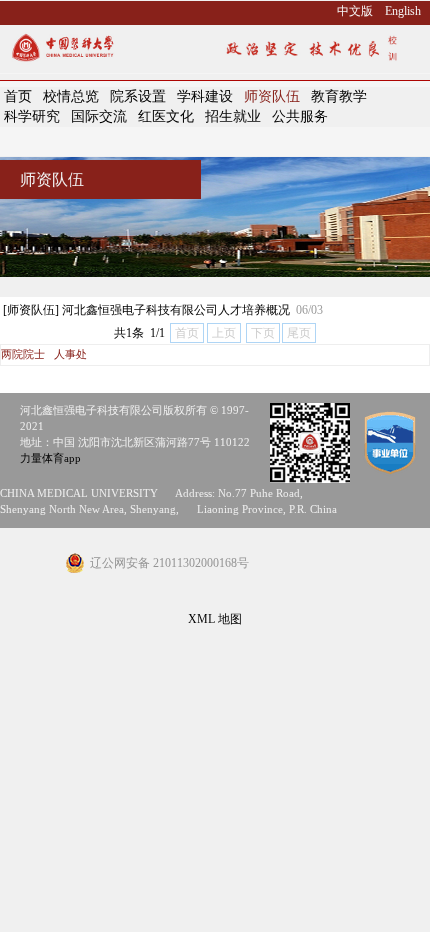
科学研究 (32, 116)
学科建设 (205, 96)
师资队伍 (272, 96)
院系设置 (138, 96)
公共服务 (300, 116)
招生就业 (233, 116)
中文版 (355, 11)
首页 (18, 96)
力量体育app (50, 458)
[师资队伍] (31, 310)
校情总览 (71, 96)
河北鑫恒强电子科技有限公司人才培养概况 (176, 310)
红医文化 (166, 116)
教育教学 (339, 96)
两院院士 (23, 354)
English (403, 11)
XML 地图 (215, 619)
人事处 (70, 354)
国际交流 (99, 116)
